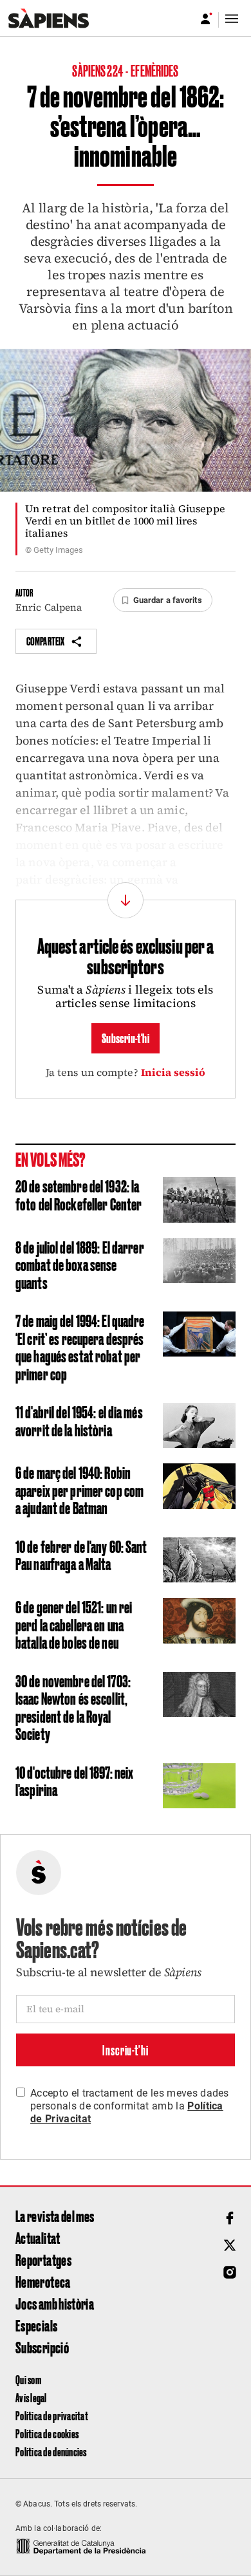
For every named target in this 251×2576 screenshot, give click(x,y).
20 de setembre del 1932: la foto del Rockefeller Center (79, 1194)
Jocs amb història (55, 2303)
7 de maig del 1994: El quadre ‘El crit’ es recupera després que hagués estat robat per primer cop (80, 1347)
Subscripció (42, 2347)
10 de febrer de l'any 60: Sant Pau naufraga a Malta (81, 1555)
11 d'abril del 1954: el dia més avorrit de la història (79, 1420)
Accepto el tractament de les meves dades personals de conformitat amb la (130, 2106)
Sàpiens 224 (98, 70)
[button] (163, 600)
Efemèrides (154, 70)
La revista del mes (55, 2216)
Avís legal (31, 2397)
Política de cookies (47, 2433)
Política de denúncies (51, 2451)
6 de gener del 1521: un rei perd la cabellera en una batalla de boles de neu (74, 1624)
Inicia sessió (173, 1072)
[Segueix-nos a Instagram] (230, 2272)
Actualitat (38, 2238)
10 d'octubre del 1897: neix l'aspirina (74, 1781)
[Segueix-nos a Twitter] (230, 2245)
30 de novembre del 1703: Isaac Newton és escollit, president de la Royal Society (73, 1707)
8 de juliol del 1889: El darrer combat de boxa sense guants (80, 1264)
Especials (36, 2325)
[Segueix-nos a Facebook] (230, 2218)
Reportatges (43, 2259)
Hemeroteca (43, 2281)
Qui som (28, 2379)
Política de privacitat (52, 2415)
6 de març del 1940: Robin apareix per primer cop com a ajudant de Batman (79, 1489)
